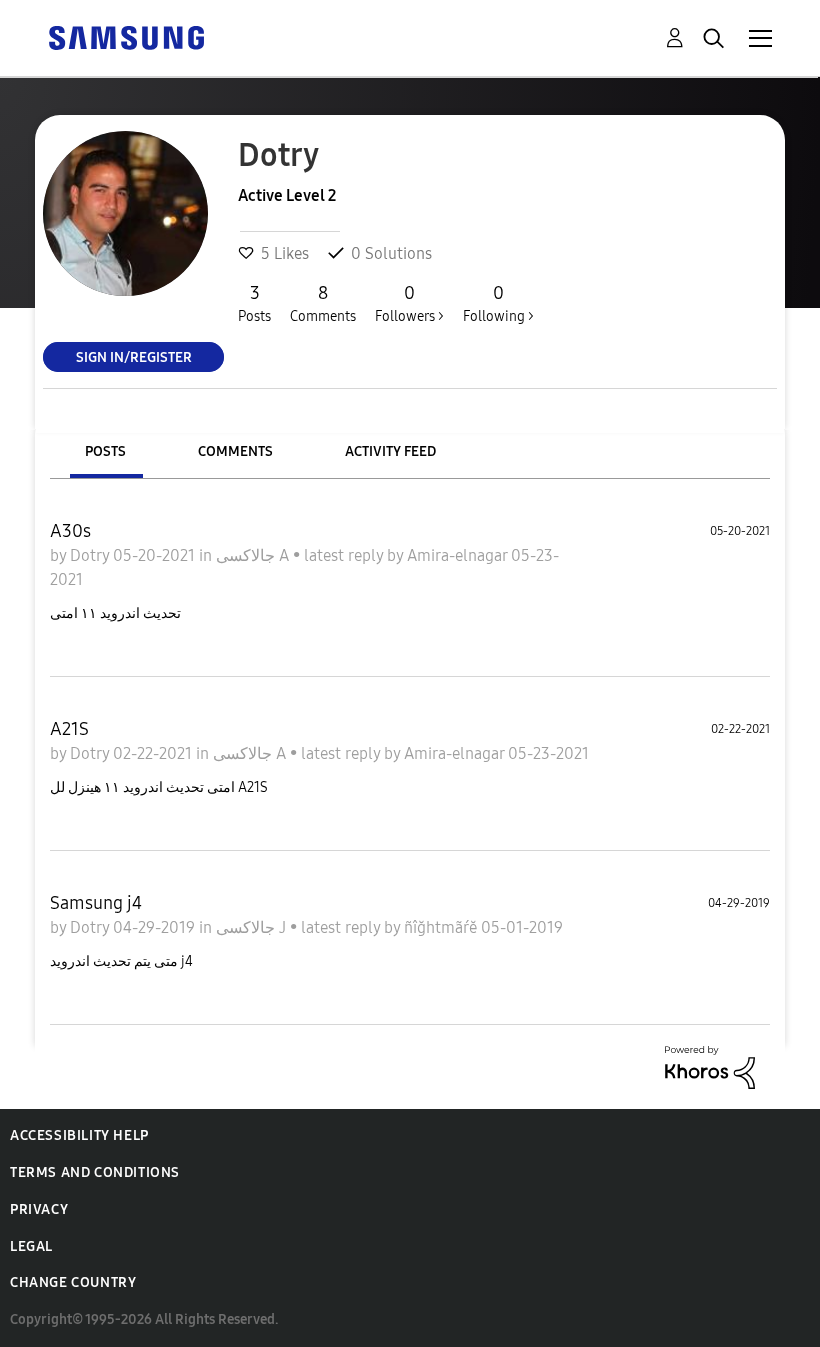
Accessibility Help (79, 1135)
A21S (69, 729)
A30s (70, 531)
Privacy (39, 1209)
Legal (31, 1246)
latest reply (345, 555)
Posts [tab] (105, 451)
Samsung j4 (96, 903)
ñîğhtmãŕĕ (442, 927)
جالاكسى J (253, 927)
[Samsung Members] (126, 36)
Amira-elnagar (459, 555)
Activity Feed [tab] (390, 451)
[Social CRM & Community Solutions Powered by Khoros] (710, 1065)
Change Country (73, 1282)
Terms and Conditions (95, 1172)
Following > (498, 303)
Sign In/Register (134, 356)
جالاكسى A (254, 555)
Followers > (409, 303)
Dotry (91, 555)
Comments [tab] (235, 451)
